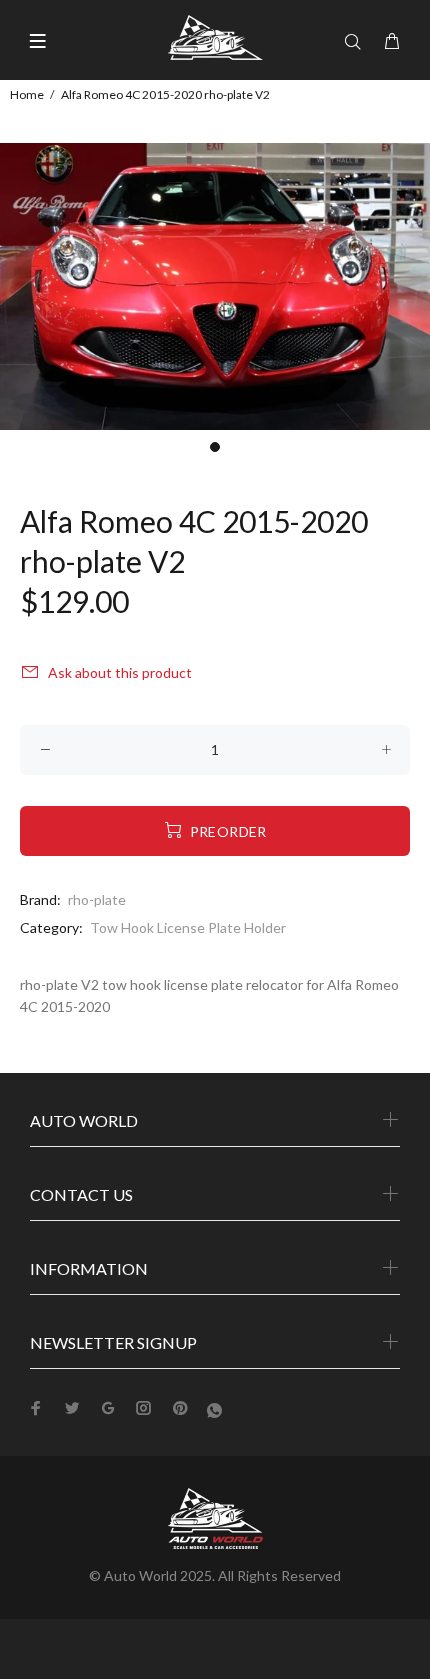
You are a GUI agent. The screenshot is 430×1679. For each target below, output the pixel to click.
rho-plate (97, 899)
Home (27, 94)
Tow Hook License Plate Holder (188, 927)
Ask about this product (120, 672)
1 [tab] (215, 447)
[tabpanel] (215, 286)
